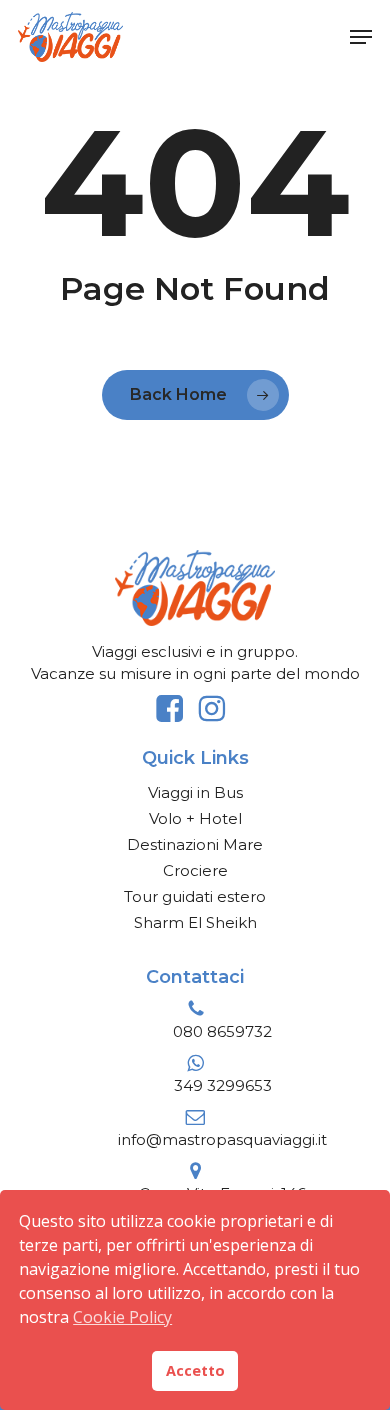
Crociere (195, 870)
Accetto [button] (195, 1370)
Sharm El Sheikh (195, 922)
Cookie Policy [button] (122, 1317)
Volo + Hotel (195, 818)
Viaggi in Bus (195, 792)
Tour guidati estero (195, 896)
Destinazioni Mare (195, 844)
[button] (361, 37)
